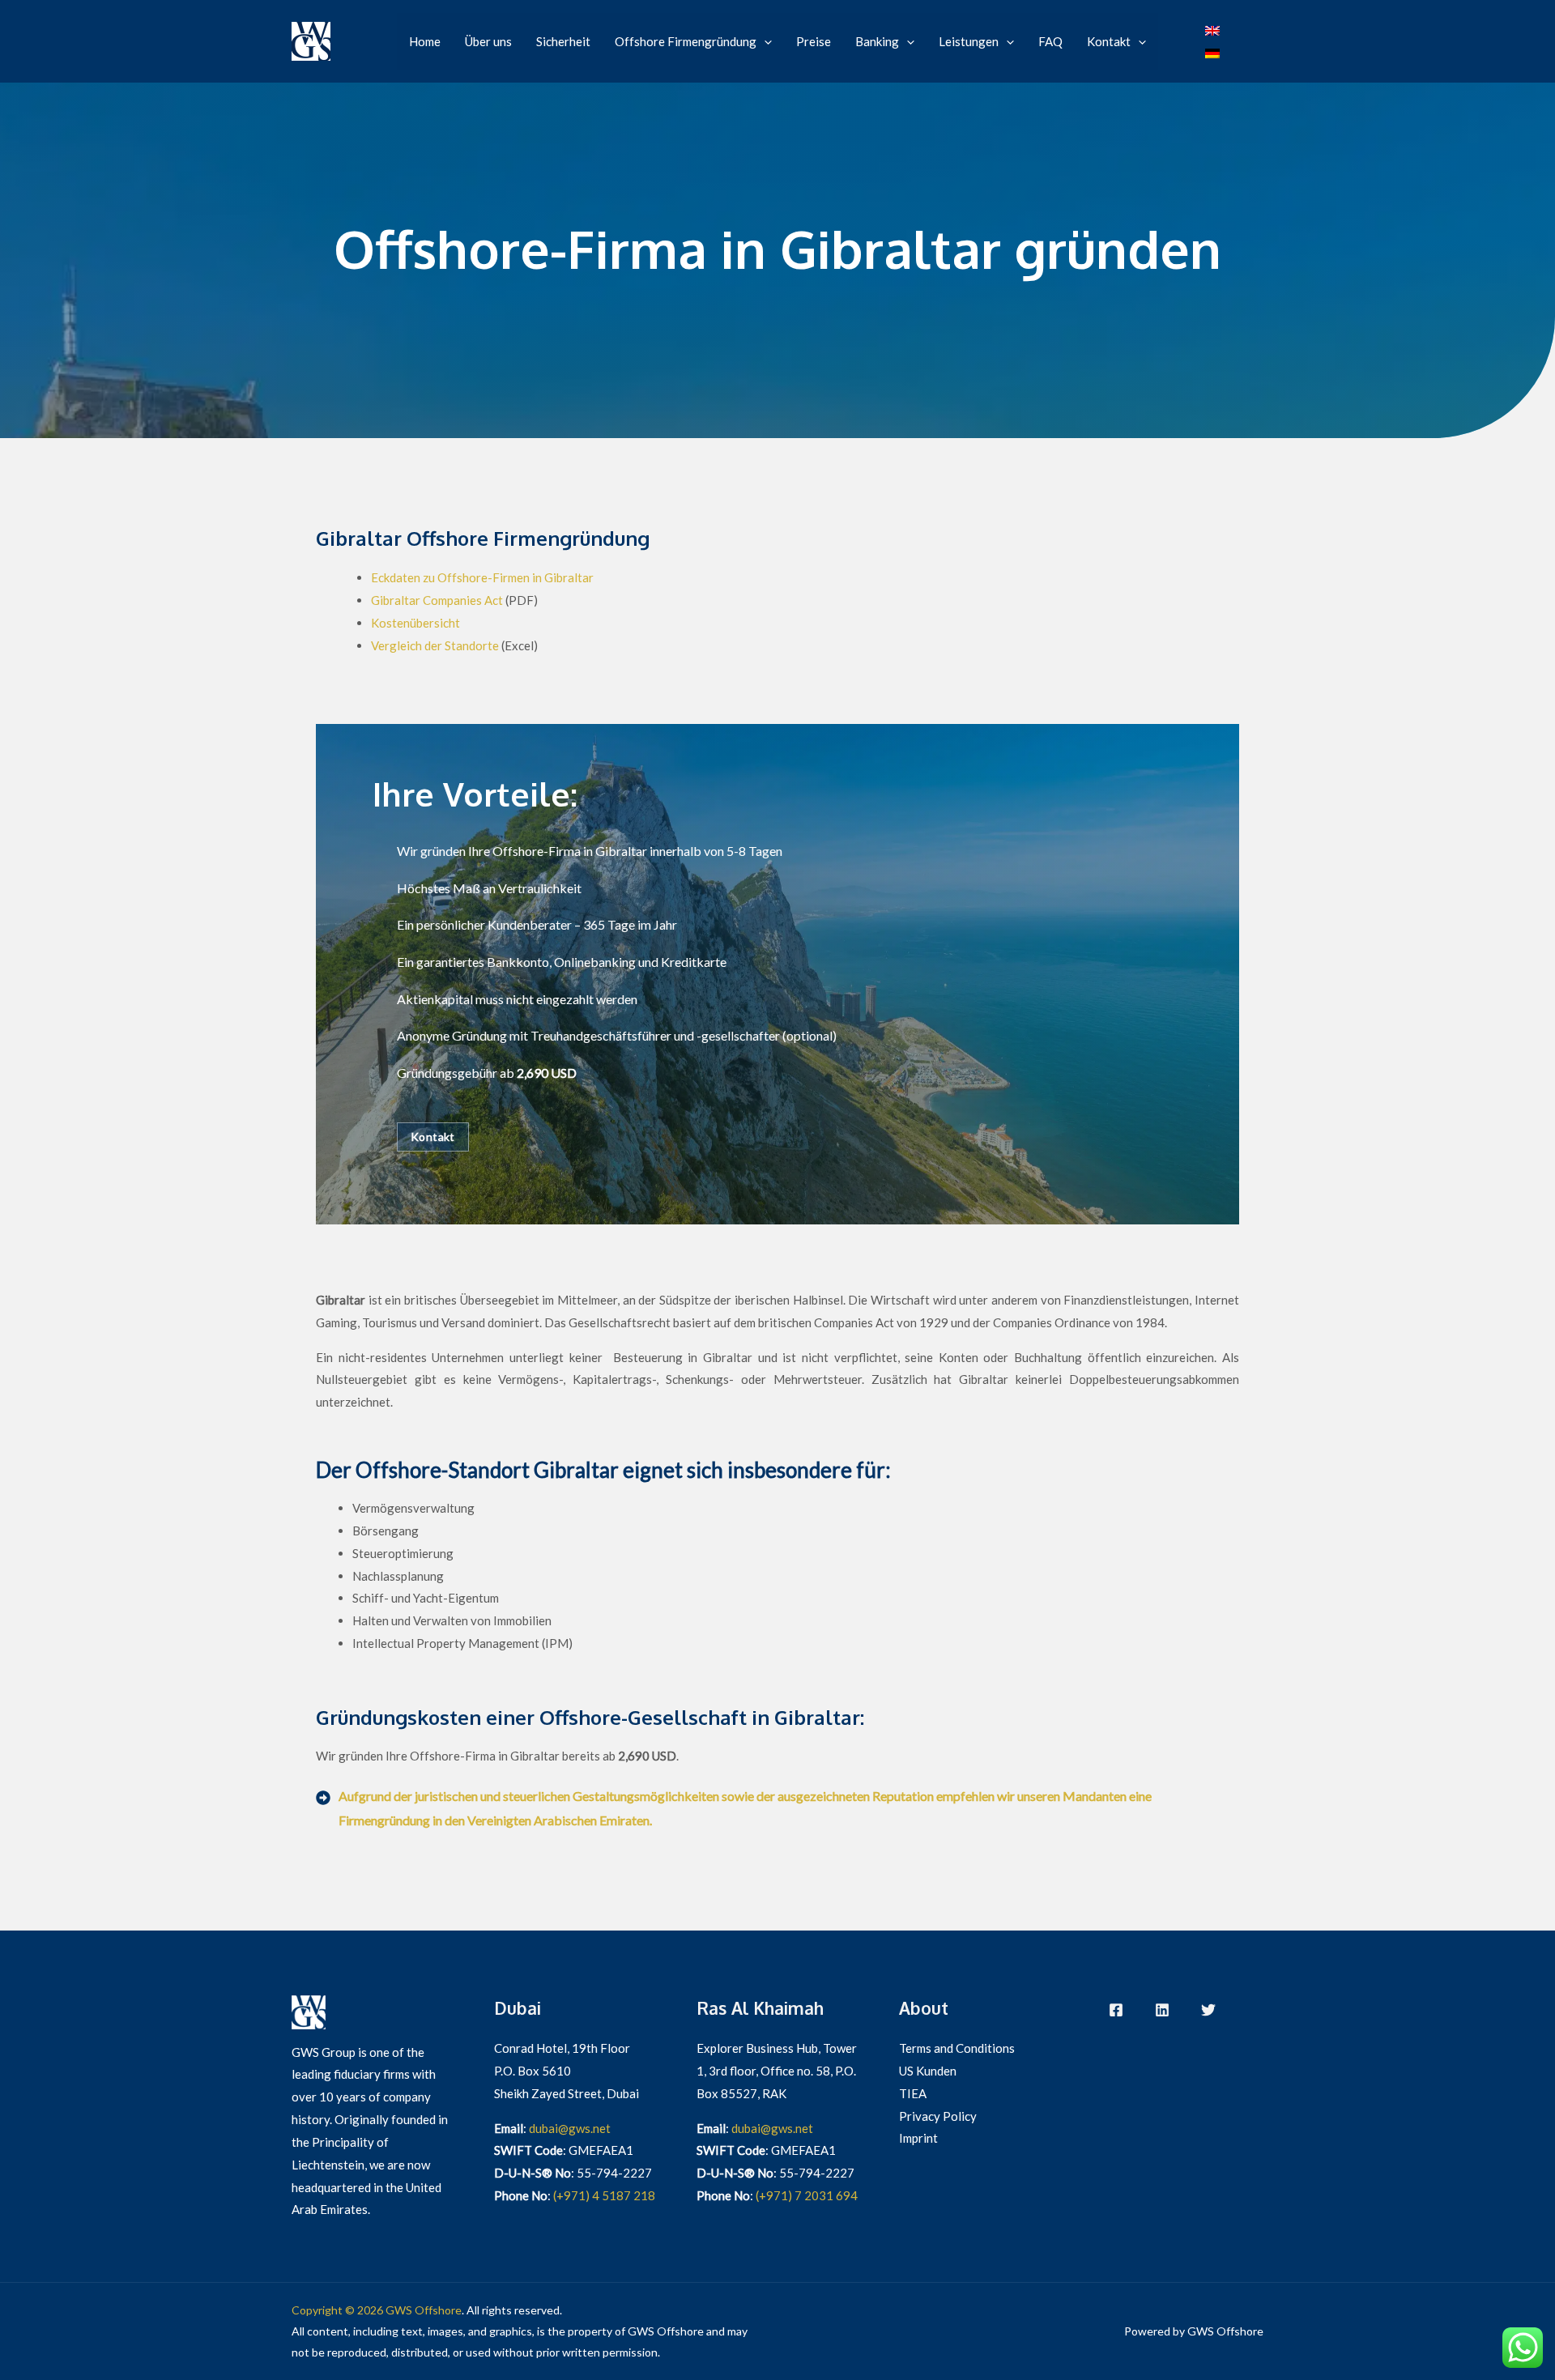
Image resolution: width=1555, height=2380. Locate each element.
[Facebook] (1116, 2010)
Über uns (488, 41)
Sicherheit (563, 41)
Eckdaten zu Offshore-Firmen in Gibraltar (482, 577)
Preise (814, 41)
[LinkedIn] (1162, 2010)
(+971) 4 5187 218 (604, 2195)
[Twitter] (1208, 2010)
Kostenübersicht (415, 623)
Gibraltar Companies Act (437, 600)
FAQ (1050, 41)
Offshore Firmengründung (686, 41)
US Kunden (928, 2071)
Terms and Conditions (957, 2048)
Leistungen (969, 41)
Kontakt (1109, 41)
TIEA (913, 2093)
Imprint (918, 2138)
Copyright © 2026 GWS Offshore (377, 2310)
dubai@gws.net (570, 2128)
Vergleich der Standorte (435, 645)
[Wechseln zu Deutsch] (1212, 53)
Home (425, 41)
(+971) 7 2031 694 (807, 2195)
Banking (877, 41)
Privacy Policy (938, 2116)
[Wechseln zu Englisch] (1212, 30)
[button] (764, 41)
